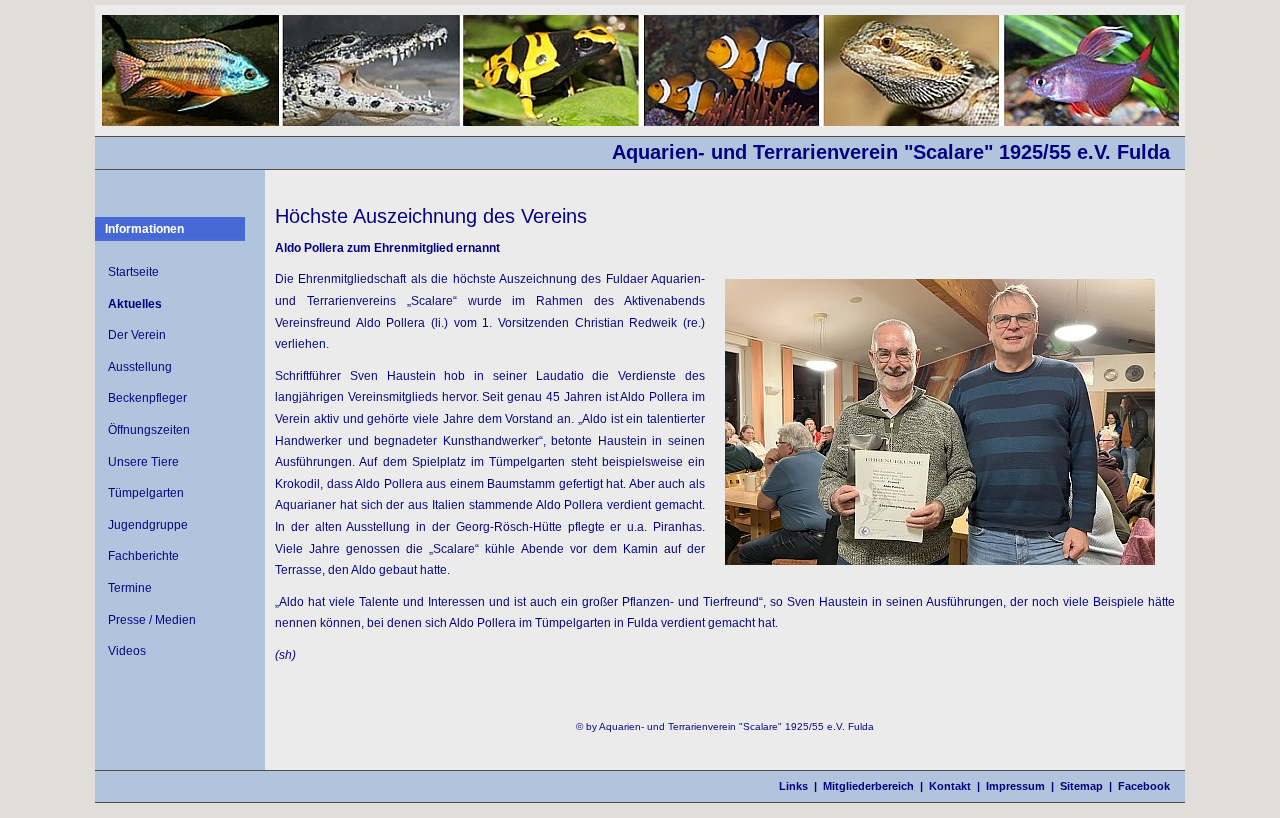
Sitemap (1081, 786)
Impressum (1015, 786)
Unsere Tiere (143, 462)
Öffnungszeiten (149, 430)
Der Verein (137, 335)
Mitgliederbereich (868, 786)
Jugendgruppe (148, 525)
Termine (130, 588)
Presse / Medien (152, 620)
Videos (127, 651)
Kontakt (950, 786)
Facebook (1144, 786)
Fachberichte (143, 556)
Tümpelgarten (146, 493)
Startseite (133, 272)
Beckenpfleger (147, 398)
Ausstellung (140, 367)
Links (793, 786)
